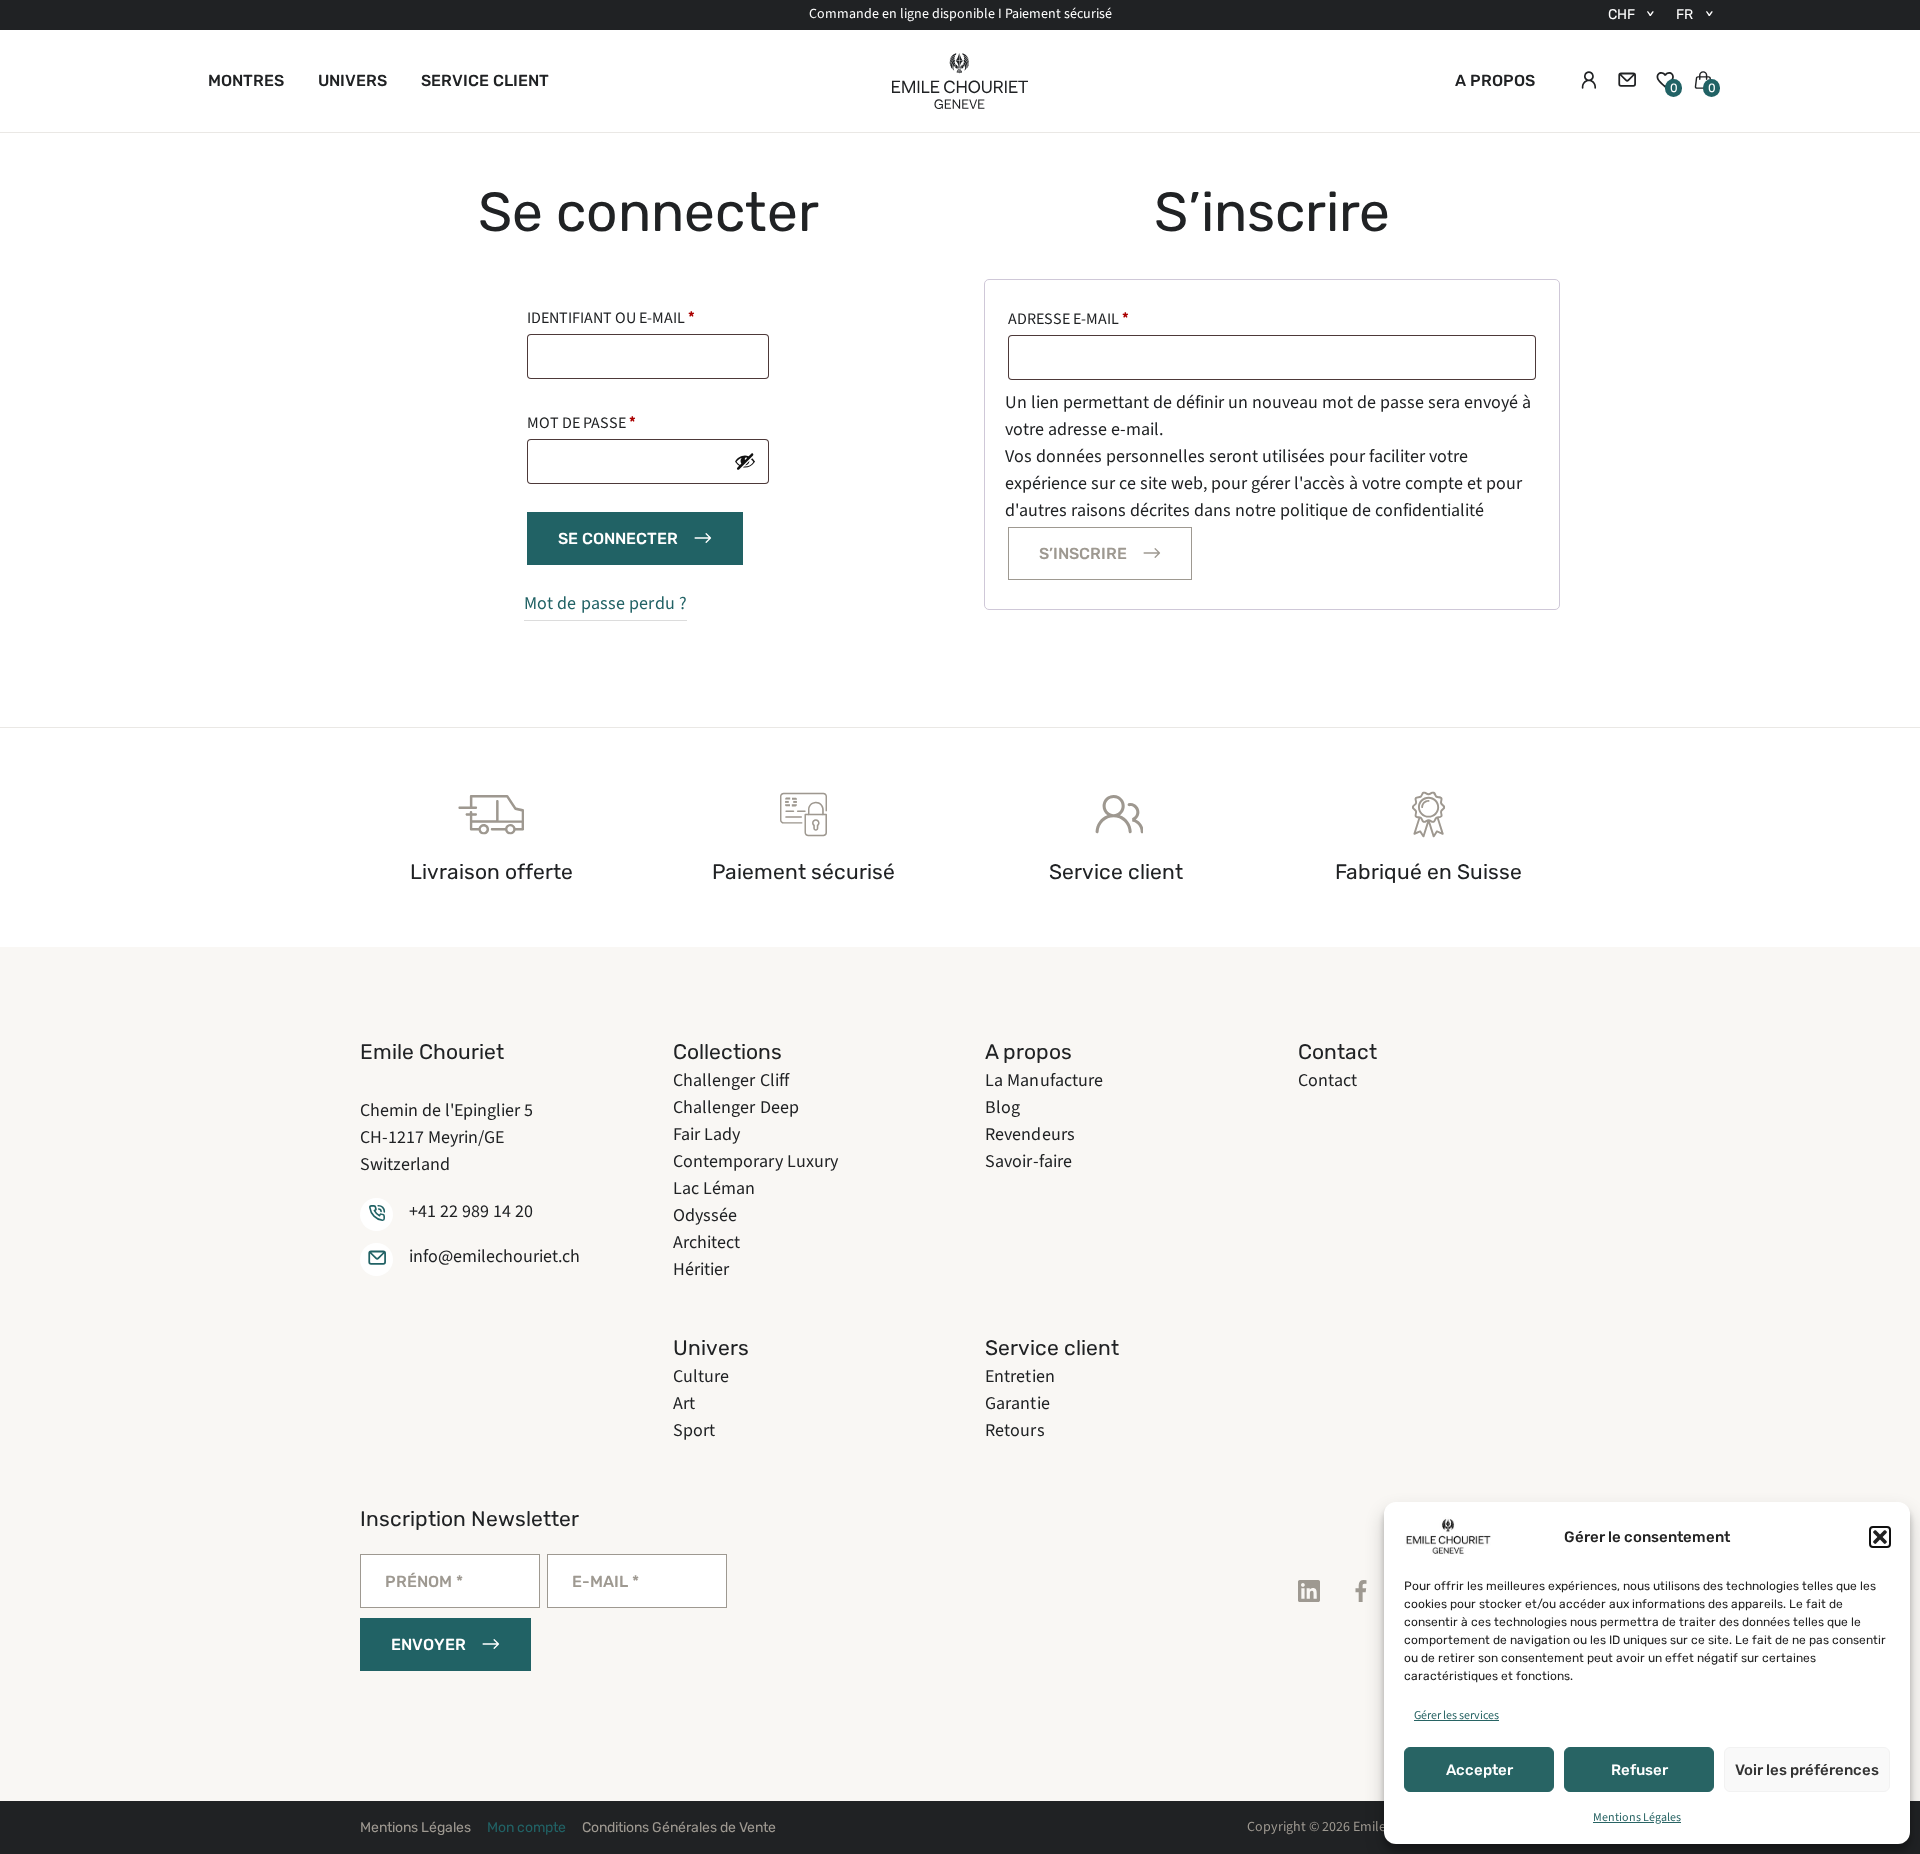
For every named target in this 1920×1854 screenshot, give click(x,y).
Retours (1015, 1430)
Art (684, 1403)
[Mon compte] (1589, 81)
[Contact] (1627, 81)
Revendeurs (1030, 1134)
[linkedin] (1309, 1592)
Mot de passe (581, 423)
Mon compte (526, 1827)
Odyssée (705, 1215)
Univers (352, 80)
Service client (485, 80)
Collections (727, 1051)
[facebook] (1361, 1592)
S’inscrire (1083, 553)
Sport (694, 1430)
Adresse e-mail (1068, 319)
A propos (1495, 80)
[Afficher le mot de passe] (745, 461)
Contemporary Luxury (756, 1161)
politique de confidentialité (1382, 510)
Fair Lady (707, 1134)
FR (1684, 14)
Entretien (1020, 1376)
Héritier (701, 1269)
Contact (1337, 1051)
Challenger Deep (736, 1107)
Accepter (1479, 1770)
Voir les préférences (1807, 1770)
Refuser (1639, 1770)
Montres (246, 80)
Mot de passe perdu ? (605, 603)
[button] (1880, 1537)
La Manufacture (1044, 1080)
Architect (707, 1242)
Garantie (1017, 1403)
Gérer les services (1456, 1715)
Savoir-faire (1028, 1161)
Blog (1002, 1107)
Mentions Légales (1637, 1817)
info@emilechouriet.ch (494, 1256)
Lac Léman (714, 1188)
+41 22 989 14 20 (471, 1211)
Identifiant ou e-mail (611, 318)
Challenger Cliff (731, 1080)
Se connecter (618, 538)
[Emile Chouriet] (960, 81)
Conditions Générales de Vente (679, 1827)
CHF (1621, 14)
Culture (701, 1376)
